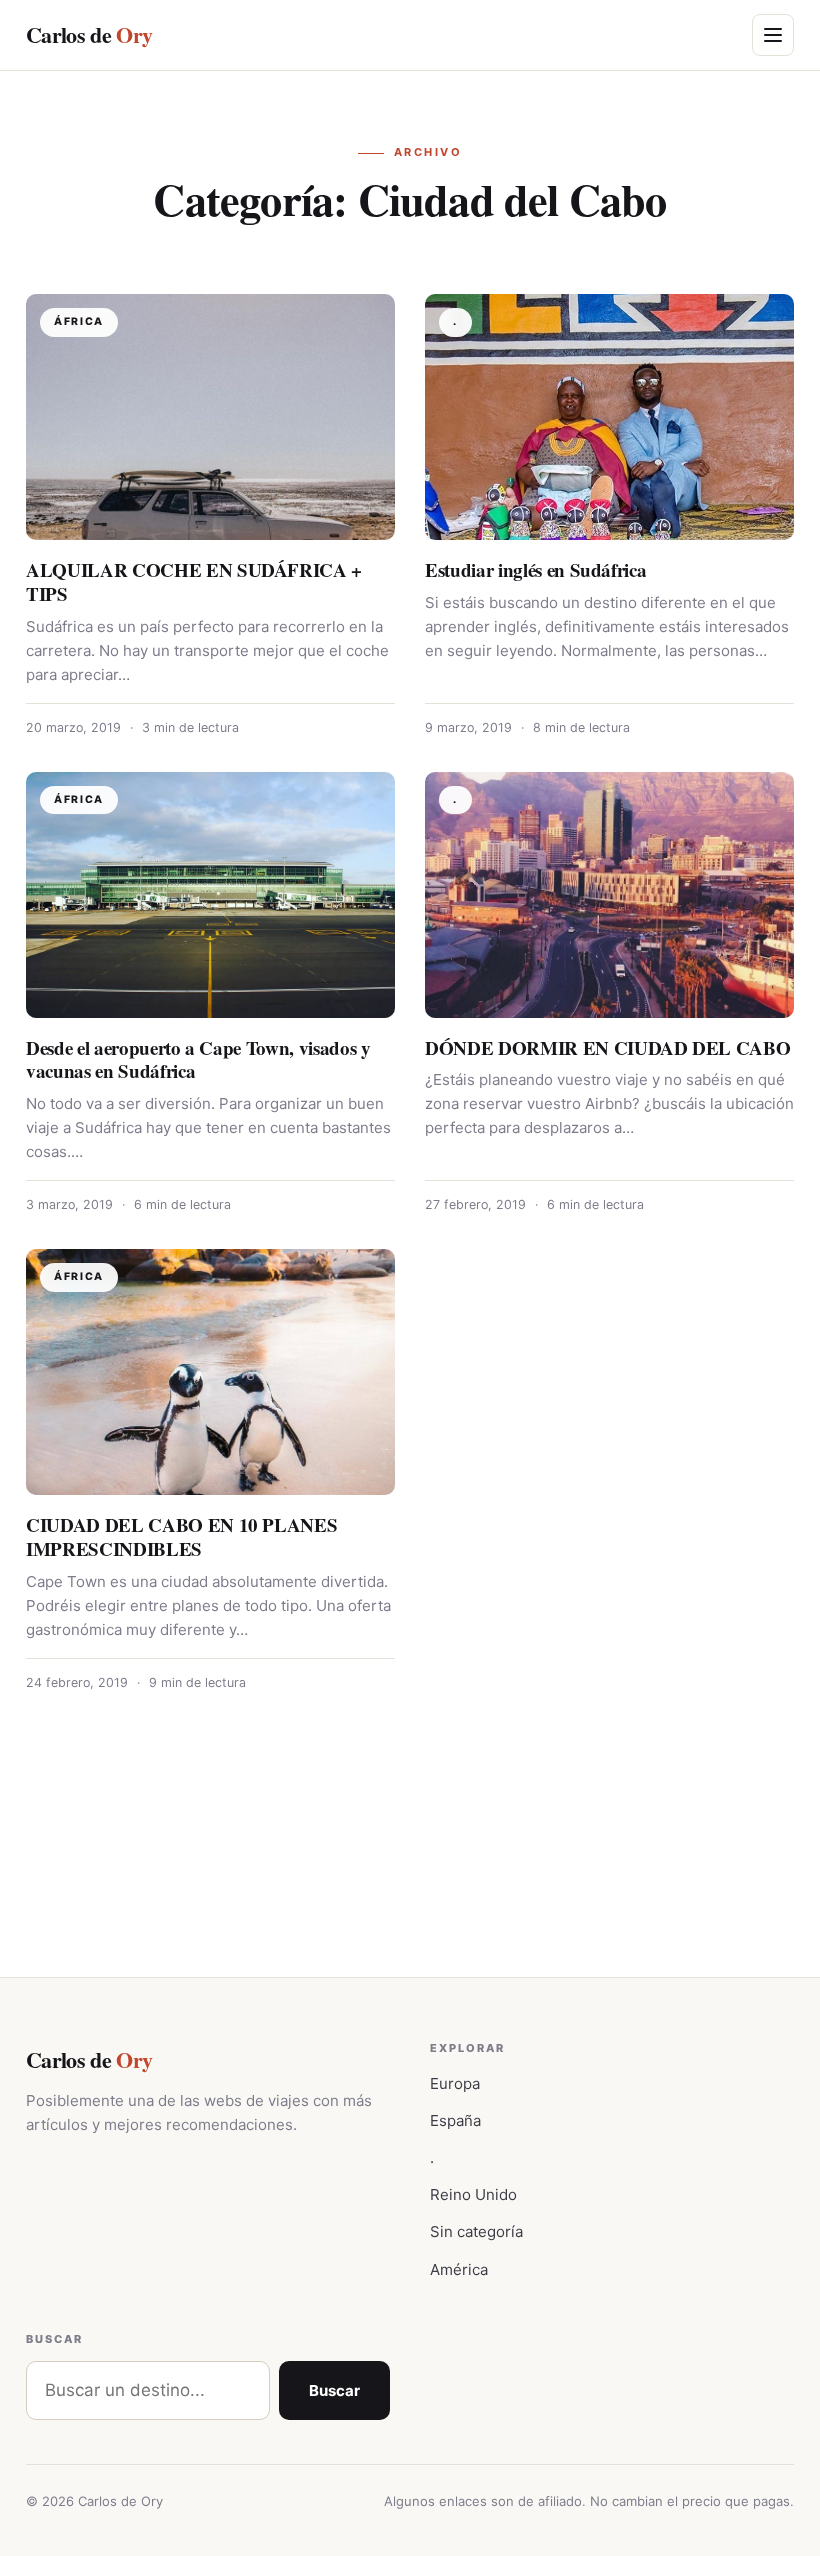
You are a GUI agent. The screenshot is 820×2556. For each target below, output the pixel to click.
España (455, 2120)
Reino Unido (473, 2194)
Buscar (334, 2390)
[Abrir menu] (773, 35)
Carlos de (89, 34)
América (459, 2269)
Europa (455, 2083)
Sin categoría (476, 2231)
